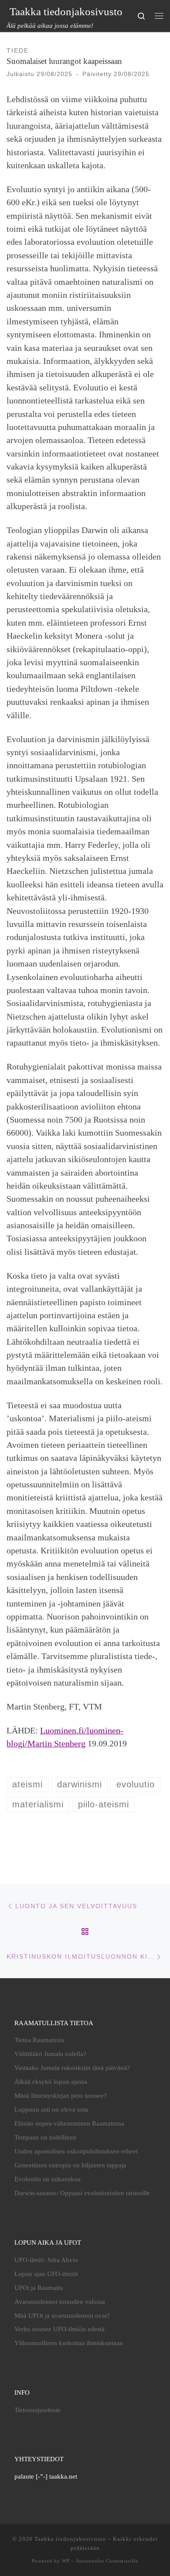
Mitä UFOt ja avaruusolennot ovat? (62, 2316)
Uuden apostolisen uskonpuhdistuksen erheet (76, 2151)
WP (66, 2561)
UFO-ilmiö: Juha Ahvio (46, 2260)
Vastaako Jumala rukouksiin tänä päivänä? (72, 2068)
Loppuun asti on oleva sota (51, 2109)
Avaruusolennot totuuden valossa (60, 2302)
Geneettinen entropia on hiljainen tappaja (70, 2165)
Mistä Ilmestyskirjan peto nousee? (61, 2096)
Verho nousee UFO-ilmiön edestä (59, 2329)
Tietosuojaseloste (37, 2410)
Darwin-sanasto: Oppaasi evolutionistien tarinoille (82, 2193)
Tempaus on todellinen (45, 2137)
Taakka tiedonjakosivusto (70, 2539)
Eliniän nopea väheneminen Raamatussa (69, 2123)
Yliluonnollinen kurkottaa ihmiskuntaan (69, 2343)
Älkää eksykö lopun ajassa (51, 2082)
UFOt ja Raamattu (39, 2288)
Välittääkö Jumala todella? (50, 2054)
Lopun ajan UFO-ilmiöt (46, 2274)
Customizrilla (122, 2561)
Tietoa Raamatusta (39, 2040)
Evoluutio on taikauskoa (48, 2179)
